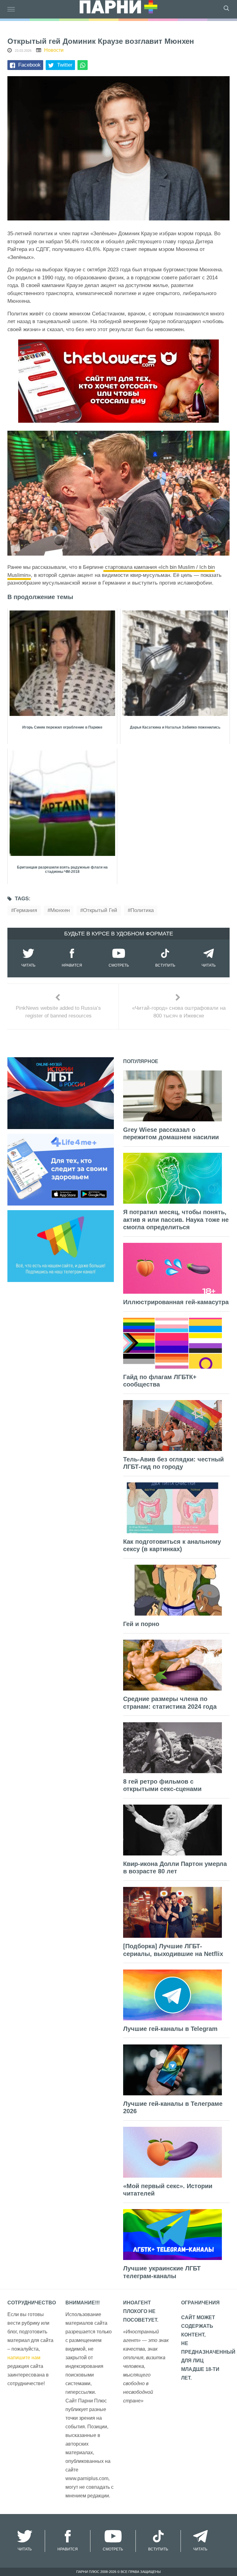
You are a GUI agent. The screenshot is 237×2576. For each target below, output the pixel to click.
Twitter (65, 65)
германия (25, 910)
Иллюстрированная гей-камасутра (176, 1302)
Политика (142, 910)
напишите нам (24, 2358)
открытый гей (100, 910)
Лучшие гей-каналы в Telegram (170, 2029)
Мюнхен (60, 910)
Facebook (29, 65)
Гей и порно (141, 1624)
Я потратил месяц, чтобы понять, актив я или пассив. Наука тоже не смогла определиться (176, 1220)
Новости (54, 50)
